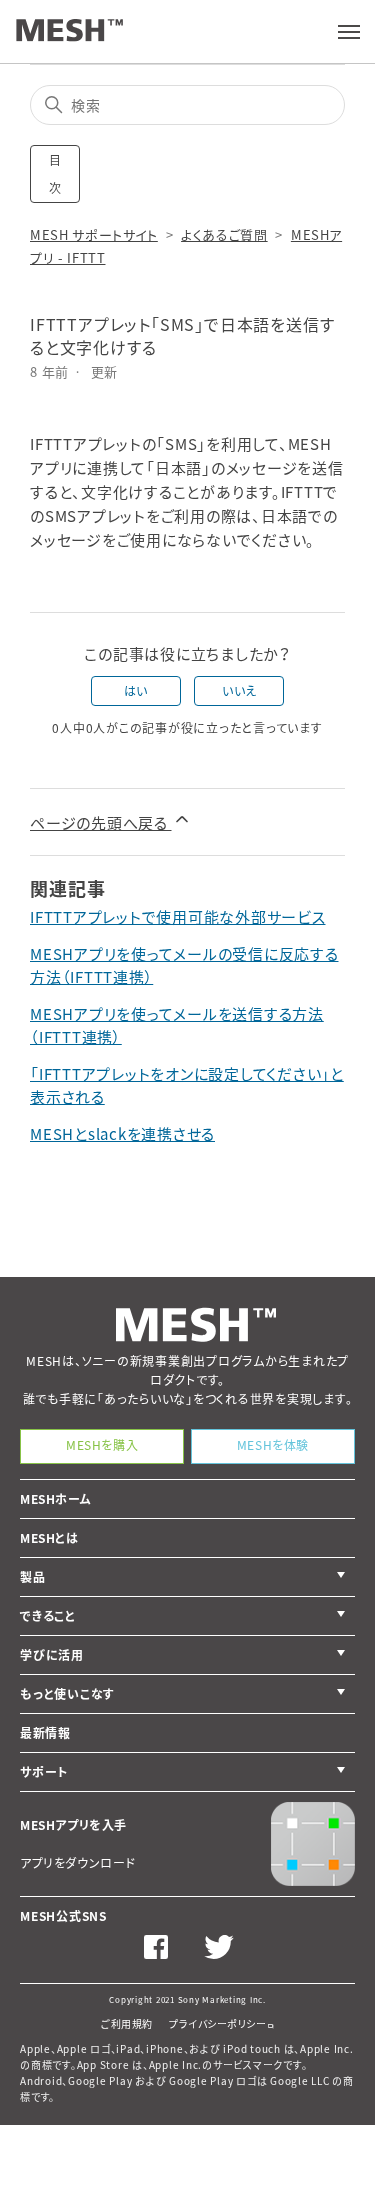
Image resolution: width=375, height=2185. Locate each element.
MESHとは (49, 1538)
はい (136, 691)
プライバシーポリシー (217, 2023)
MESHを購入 (102, 1445)
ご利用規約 (127, 2023)
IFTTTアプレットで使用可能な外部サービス (178, 917)
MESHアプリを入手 (73, 1825)
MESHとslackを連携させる (122, 1134)
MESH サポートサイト (94, 234)
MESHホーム (55, 1499)
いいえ (239, 691)
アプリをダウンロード (78, 1863)
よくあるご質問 (224, 234)
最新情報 (45, 1733)
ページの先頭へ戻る (101, 823)
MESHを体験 (273, 1445)
